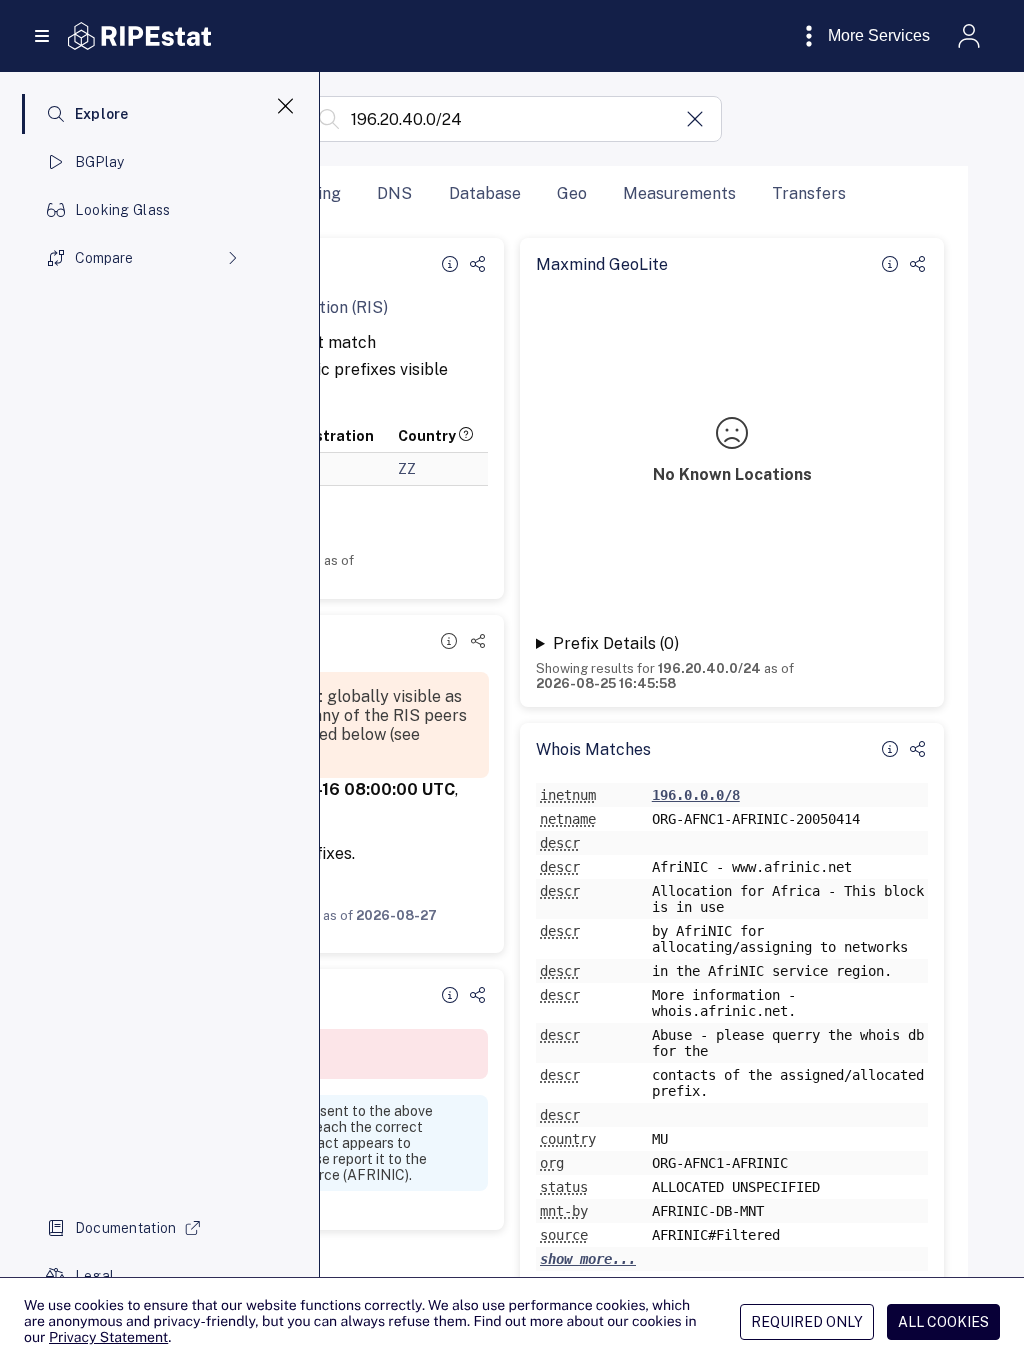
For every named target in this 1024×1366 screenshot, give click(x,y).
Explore (102, 114)
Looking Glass (123, 210)
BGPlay (100, 162)
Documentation (126, 1228)
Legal (94, 1276)
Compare (104, 258)
